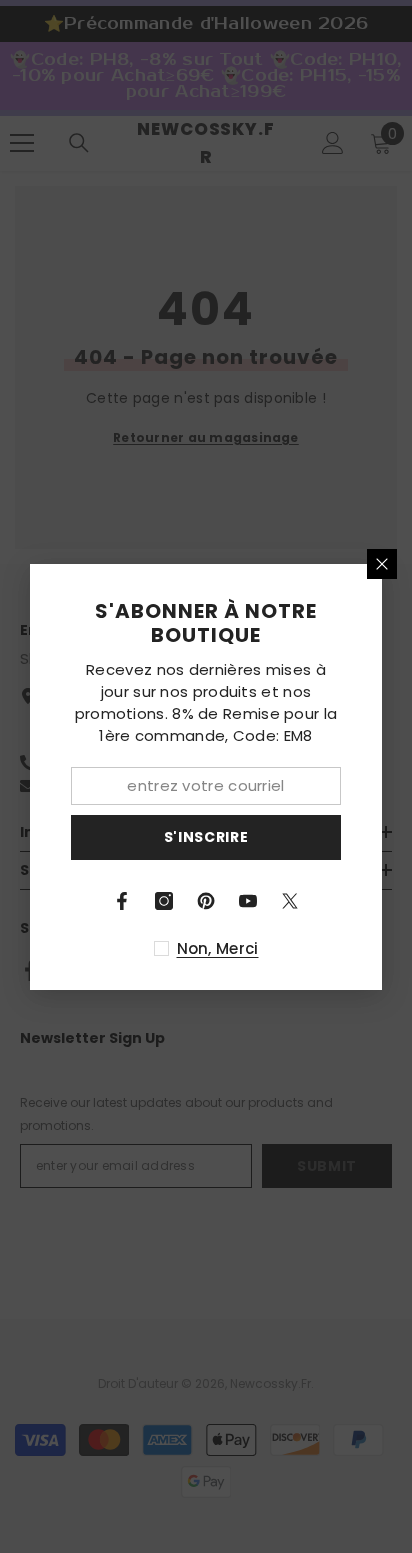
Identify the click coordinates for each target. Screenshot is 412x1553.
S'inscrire (206, 837)
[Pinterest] (206, 901)
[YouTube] (248, 901)
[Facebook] (122, 901)
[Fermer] (382, 564)
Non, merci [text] (218, 948)
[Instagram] (164, 901)
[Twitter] (290, 901)
